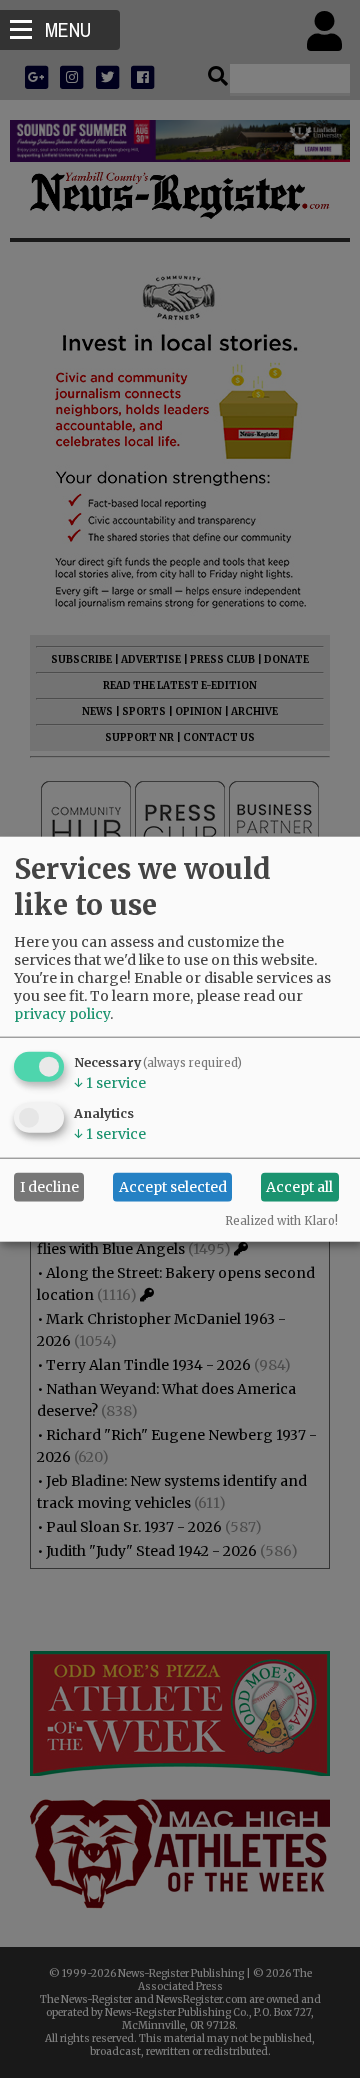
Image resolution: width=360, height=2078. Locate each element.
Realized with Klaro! (281, 1220)
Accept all (299, 1187)
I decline (49, 1187)
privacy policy (62, 1013)
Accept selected (173, 1187)
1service (110, 1082)
